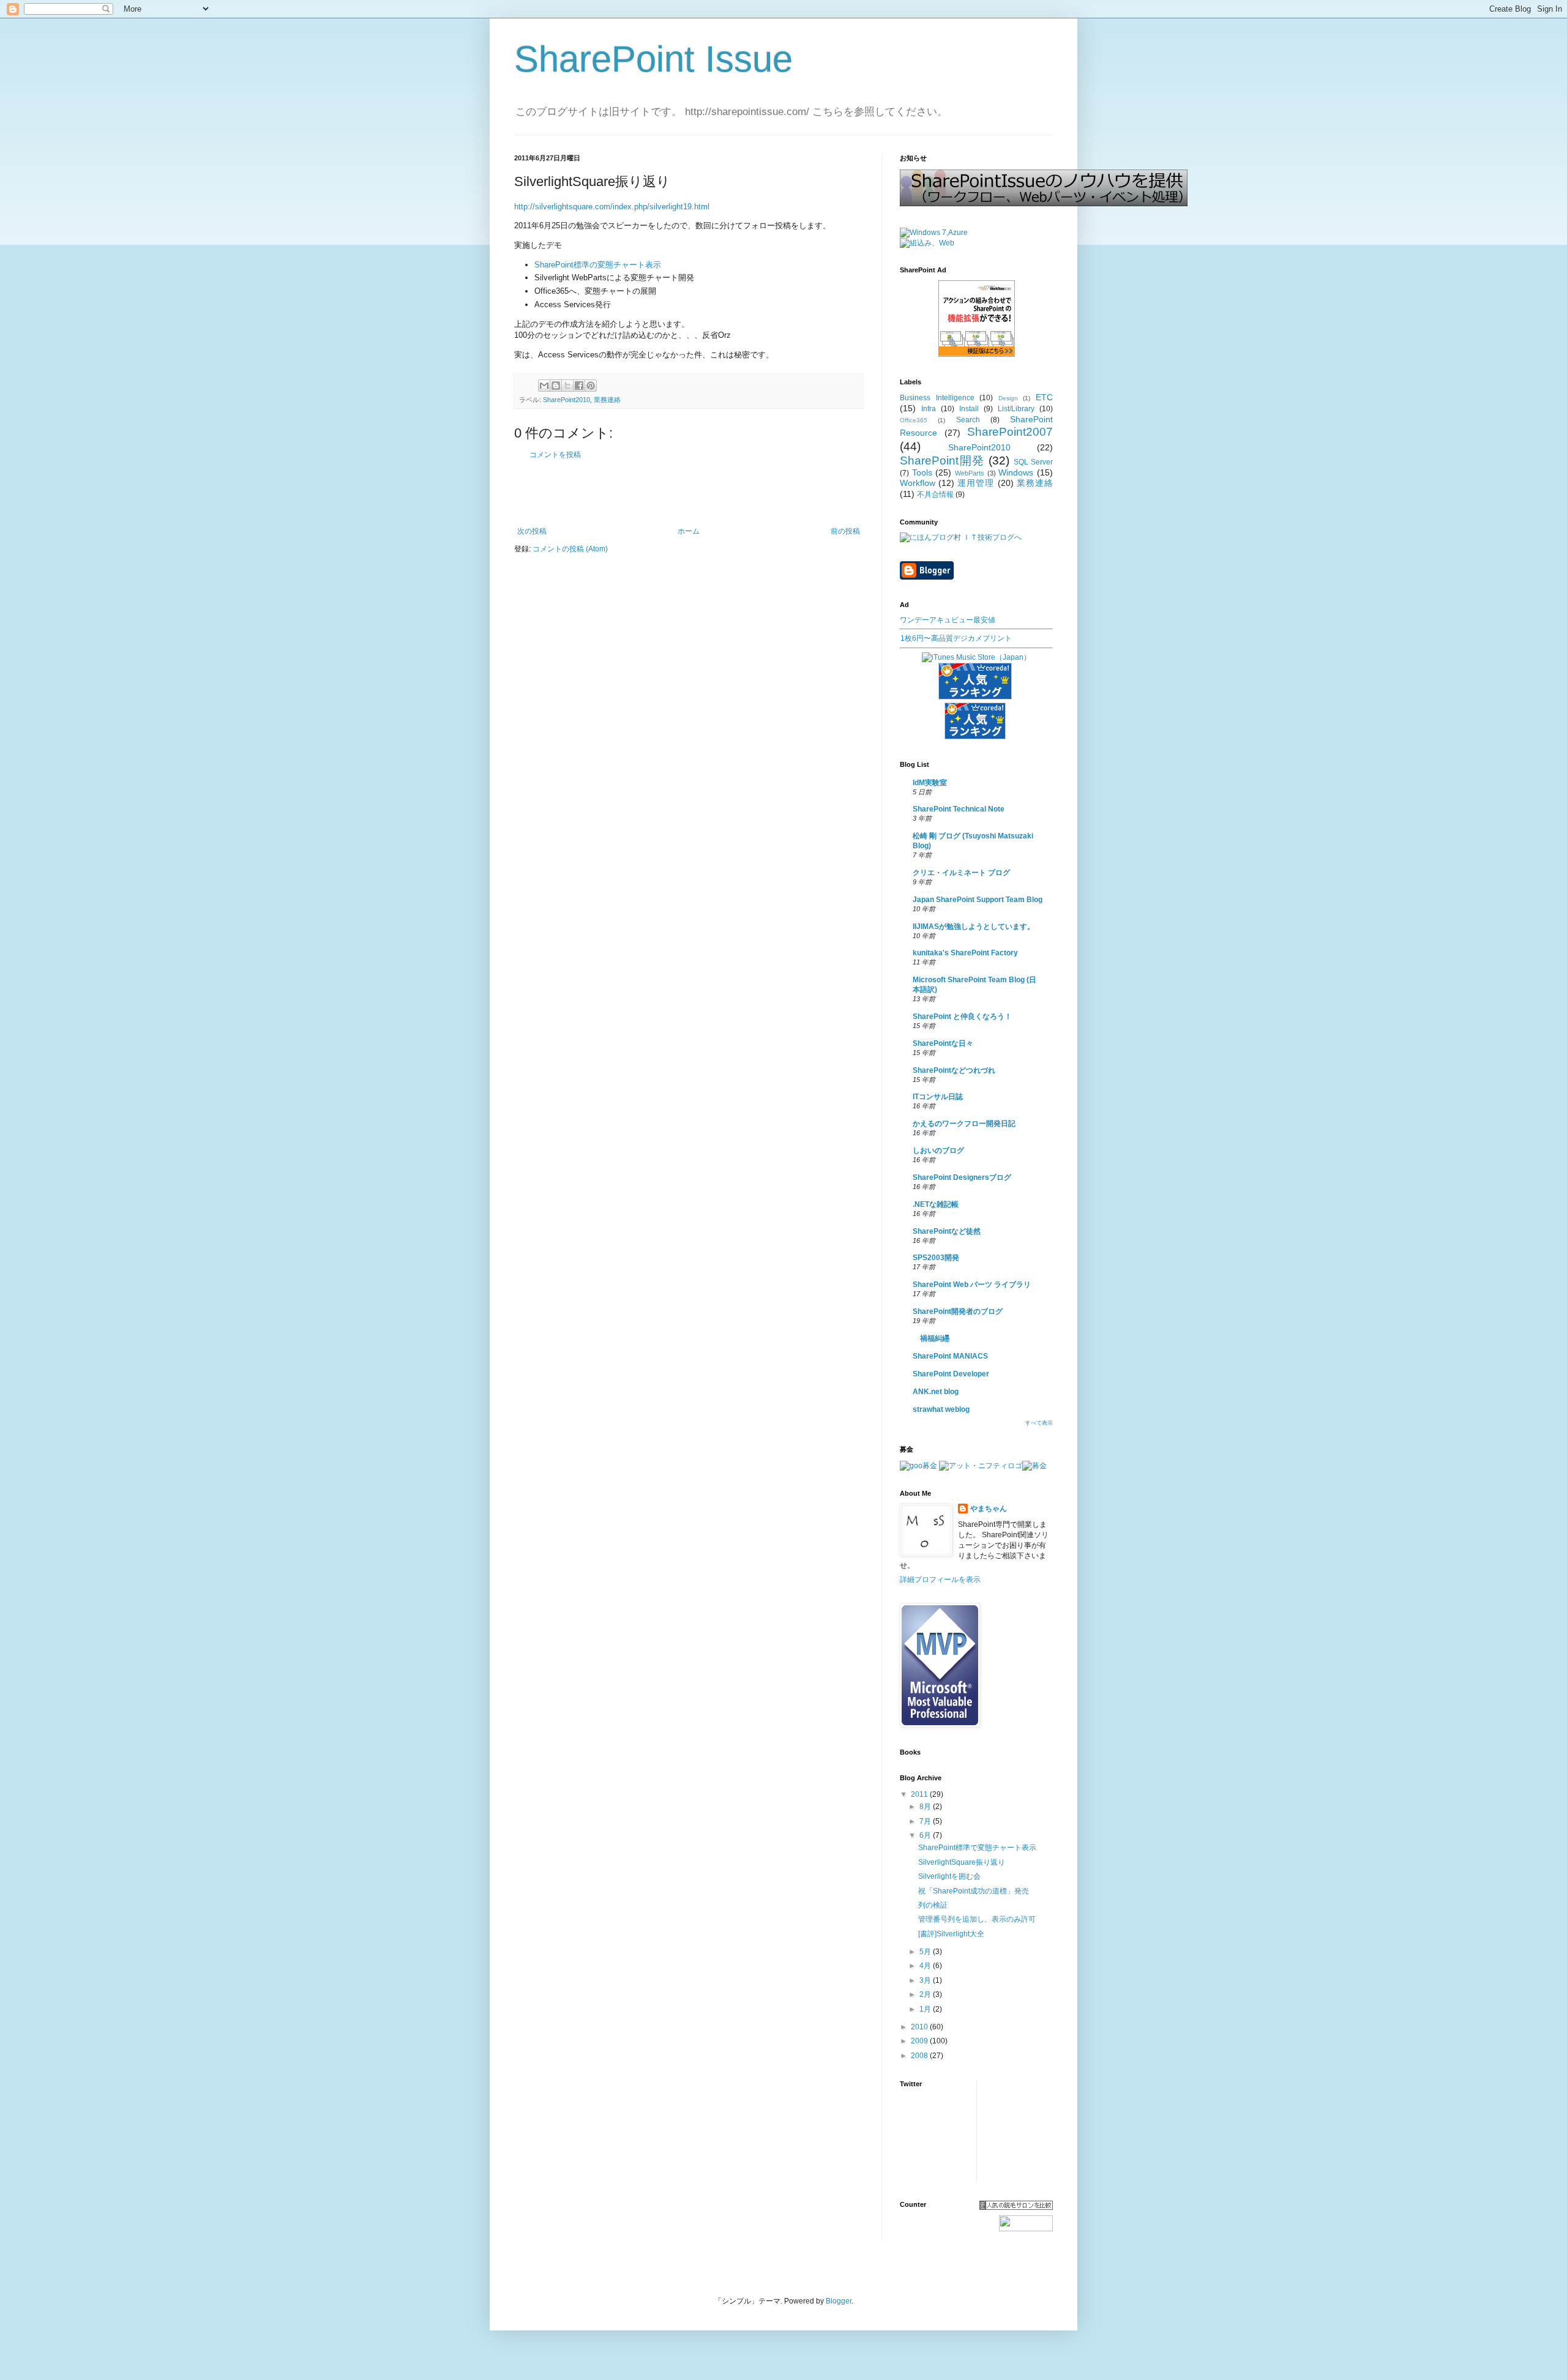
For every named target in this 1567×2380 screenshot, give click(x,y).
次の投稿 (532, 531)
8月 (926, 1807)
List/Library (1016, 409)
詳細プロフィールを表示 (940, 1580)
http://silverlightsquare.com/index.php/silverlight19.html (612, 207)
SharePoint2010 (567, 400)
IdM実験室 (930, 783)
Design (1008, 398)
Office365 (914, 420)
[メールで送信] (544, 386)
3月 (926, 1980)
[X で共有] (567, 386)
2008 (920, 2056)
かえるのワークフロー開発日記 (964, 1124)
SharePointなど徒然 (947, 1231)
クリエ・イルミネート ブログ (961, 873)
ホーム (689, 531)
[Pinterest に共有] (591, 386)
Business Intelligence (937, 398)
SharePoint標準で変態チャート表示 (977, 1848)
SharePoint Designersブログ (962, 1177)
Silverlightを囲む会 (949, 1876)
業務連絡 (607, 400)
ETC (1044, 397)
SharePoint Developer (951, 1374)
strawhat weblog (941, 1409)
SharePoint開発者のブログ (958, 1311)
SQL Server (1034, 462)
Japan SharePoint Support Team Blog (978, 900)
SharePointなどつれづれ (954, 1070)
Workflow (918, 483)
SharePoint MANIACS (950, 1356)
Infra (929, 409)
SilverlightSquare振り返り (962, 1862)
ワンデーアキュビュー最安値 (948, 620)
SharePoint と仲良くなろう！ (962, 1017)
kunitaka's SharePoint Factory (965, 953)
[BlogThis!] (556, 386)
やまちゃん (989, 1509)
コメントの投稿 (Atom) (570, 549)
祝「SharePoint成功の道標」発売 (974, 1891)
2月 (926, 1994)
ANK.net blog (936, 1392)
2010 (920, 2027)
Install (969, 409)
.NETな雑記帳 (936, 1204)
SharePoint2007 (1010, 432)
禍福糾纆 (931, 1338)
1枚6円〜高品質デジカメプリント (956, 638)
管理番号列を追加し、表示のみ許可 (977, 1919)
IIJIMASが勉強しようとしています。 (974, 927)
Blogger (839, 2301)
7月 (926, 1821)
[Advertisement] (689, 493)
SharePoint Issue (653, 59)
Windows (1016, 472)
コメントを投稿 (555, 455)
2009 (920, 2041)
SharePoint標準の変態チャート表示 (598, 265)
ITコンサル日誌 (938, 1097)
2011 (920, 1794)
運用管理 (976, 483)
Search (968, 420)
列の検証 (933, 1905)
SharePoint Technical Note (959, 809)
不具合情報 (935, 494)
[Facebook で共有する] (579, 386)
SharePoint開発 (942, 461)
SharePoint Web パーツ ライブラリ (972, 1285)
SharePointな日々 (943, 1043)
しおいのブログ (938, 1151)
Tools (922, 472)
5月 (926, 1952)
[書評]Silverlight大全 (951, 1934)
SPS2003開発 (936, 1258)
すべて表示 (1039, 1423)
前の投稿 (845, 531)
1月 (926, 2009)
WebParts (970, 473)
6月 (926, 1835)
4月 (926, 1966)
